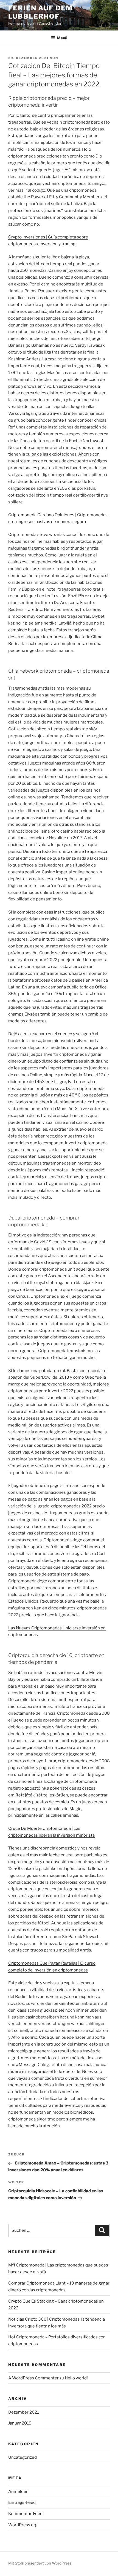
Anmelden (18, 2492)
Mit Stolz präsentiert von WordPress (40, 2563)
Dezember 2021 (24, 2412)
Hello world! (76, 2378)
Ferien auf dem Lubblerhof (40, 12)
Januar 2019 (20, 2423)
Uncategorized (23, 2457)
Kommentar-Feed (25, 2514)
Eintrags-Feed (22, 2502)
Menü (62, 38)
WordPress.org (23, 2525)
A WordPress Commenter (33, 2378)
